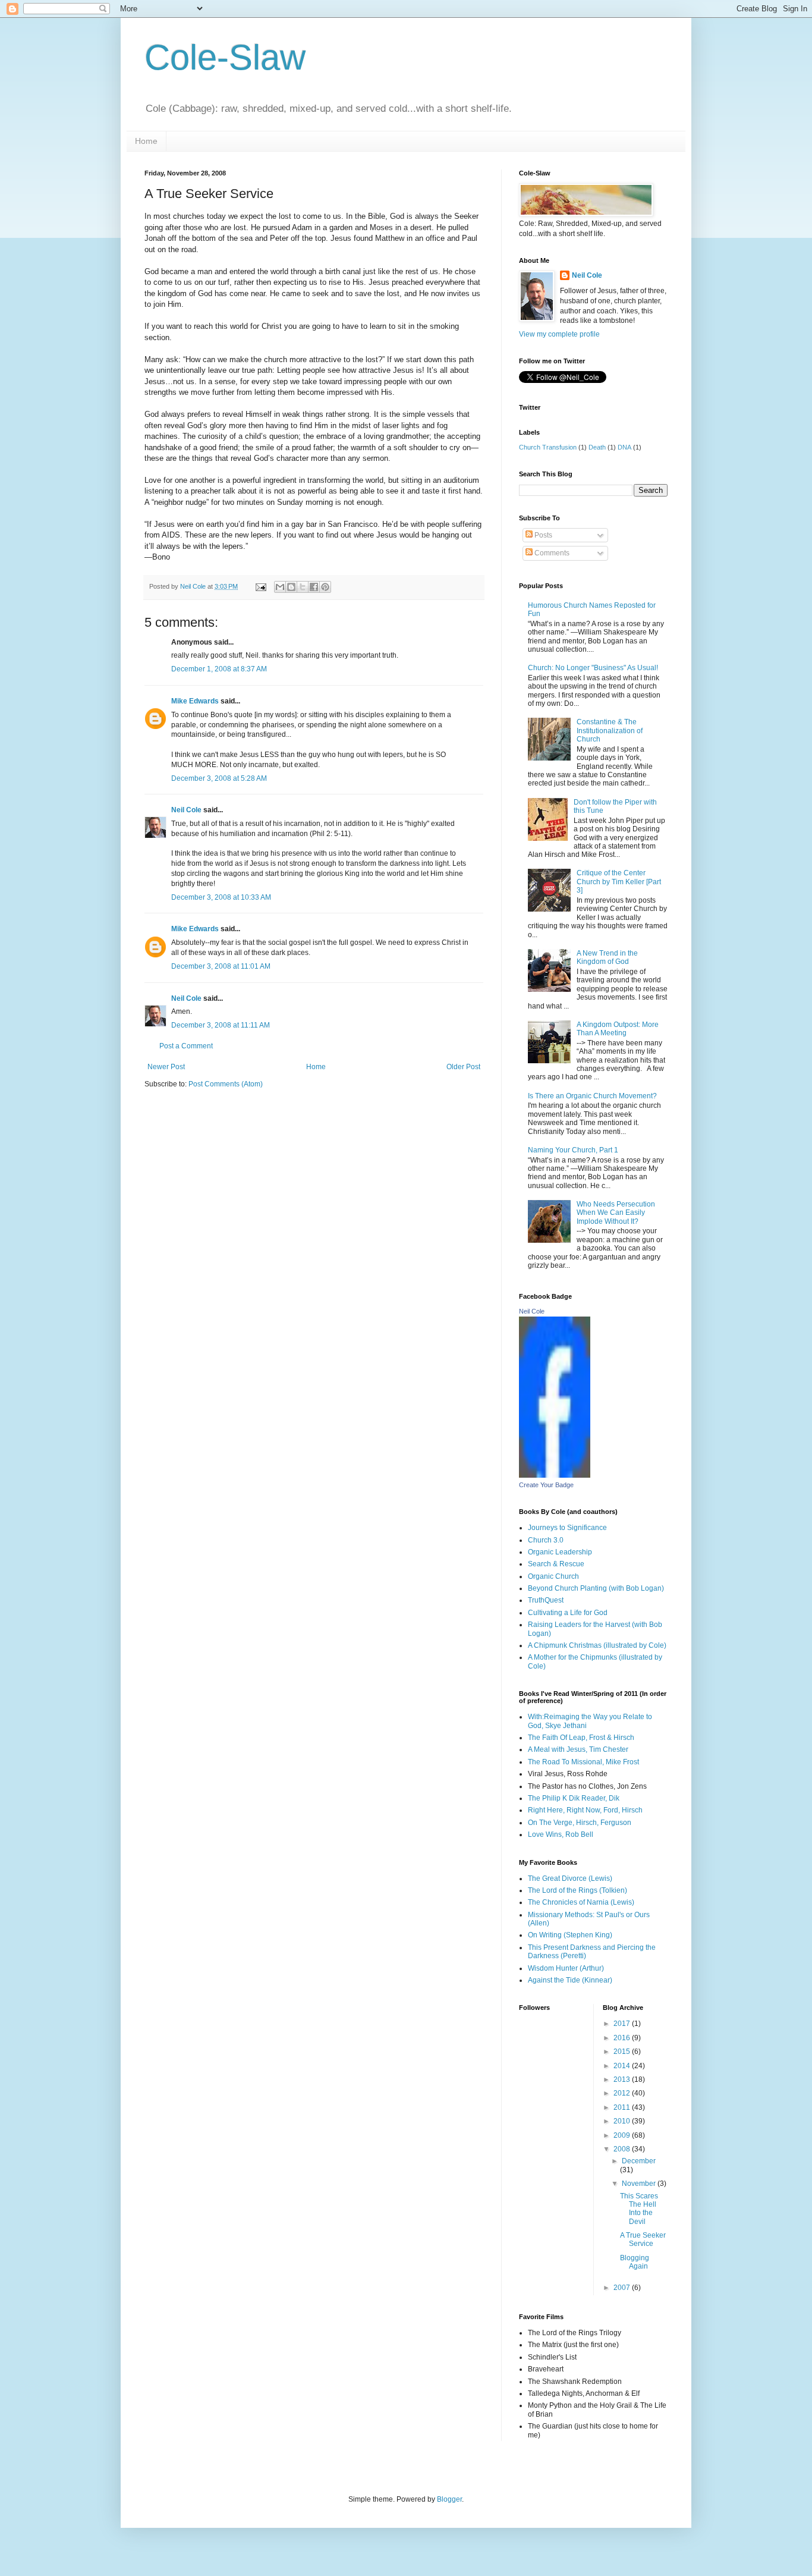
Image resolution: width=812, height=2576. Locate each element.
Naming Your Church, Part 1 (573, 1150)
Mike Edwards (195, 701)
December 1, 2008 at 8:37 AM (219, 669)
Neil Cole (186, 810)
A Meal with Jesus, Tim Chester (578, 1749)
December (639, 2161)
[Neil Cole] (555, 1475)
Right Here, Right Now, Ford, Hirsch (585, 1810)
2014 (623, 2066)
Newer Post (166, 1067)
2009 (623, 2135)
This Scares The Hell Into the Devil (639, 2209)
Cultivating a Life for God (568, 1613)
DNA (624, 447)
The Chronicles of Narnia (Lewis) (581, 1902)
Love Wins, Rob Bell (561, 1834)
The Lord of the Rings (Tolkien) (577, 1890)
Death (597, 447)
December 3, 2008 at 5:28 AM (219, 778)
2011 (623, 2107)
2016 (623, 2038)
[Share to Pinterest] (325, 587)
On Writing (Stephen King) (570, 1935)
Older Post (463, 1067)
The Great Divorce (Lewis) (570, 1878)
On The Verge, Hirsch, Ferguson (580, 1823)
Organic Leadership (560, 1552)
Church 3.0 (546, 1540)
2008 (623, 2149)
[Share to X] (303, 587)
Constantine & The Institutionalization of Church (610, 731)
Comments (551, 553)
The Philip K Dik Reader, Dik (574, 1798)
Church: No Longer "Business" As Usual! (593, 668)
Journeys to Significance (567, 1528)
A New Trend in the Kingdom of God (607, 957)
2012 (623, 2093)
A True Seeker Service (643, 2239)
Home (146, 141)
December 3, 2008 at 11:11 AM (221, 1025)
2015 (623, 2052)
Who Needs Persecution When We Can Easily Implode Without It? (616, 1213)
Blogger (449, 2499)
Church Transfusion (548, 447)
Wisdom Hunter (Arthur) (566, 1968)
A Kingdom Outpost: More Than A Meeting (618, 1029)
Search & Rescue (556, 1564)
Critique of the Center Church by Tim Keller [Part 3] (619, 882)
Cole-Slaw (225, 57)
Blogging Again (635, 2262)
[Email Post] (260, 586)
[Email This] (280, 587)
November (640, 2184)
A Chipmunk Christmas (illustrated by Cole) (597, 1645)
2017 (623, 2024)
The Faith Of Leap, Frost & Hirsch (581, 1738)
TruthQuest (546, 1600)
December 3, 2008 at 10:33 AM (221, 897)
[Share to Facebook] (314, 587)
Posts (542, 535)
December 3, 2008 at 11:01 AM (221, 966)
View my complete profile (559, 334)
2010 (623, 2121)
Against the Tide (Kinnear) (570, 1980)
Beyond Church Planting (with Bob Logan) (596, 1588)
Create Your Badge (546, 1485)
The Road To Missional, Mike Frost (583, 1762)
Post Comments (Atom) (226, 1084)
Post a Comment (186, 1046)
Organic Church (553, 1576)
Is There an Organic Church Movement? (592, 1096)
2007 (623, 2288)
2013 (623, 2079)
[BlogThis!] (291, 587)
